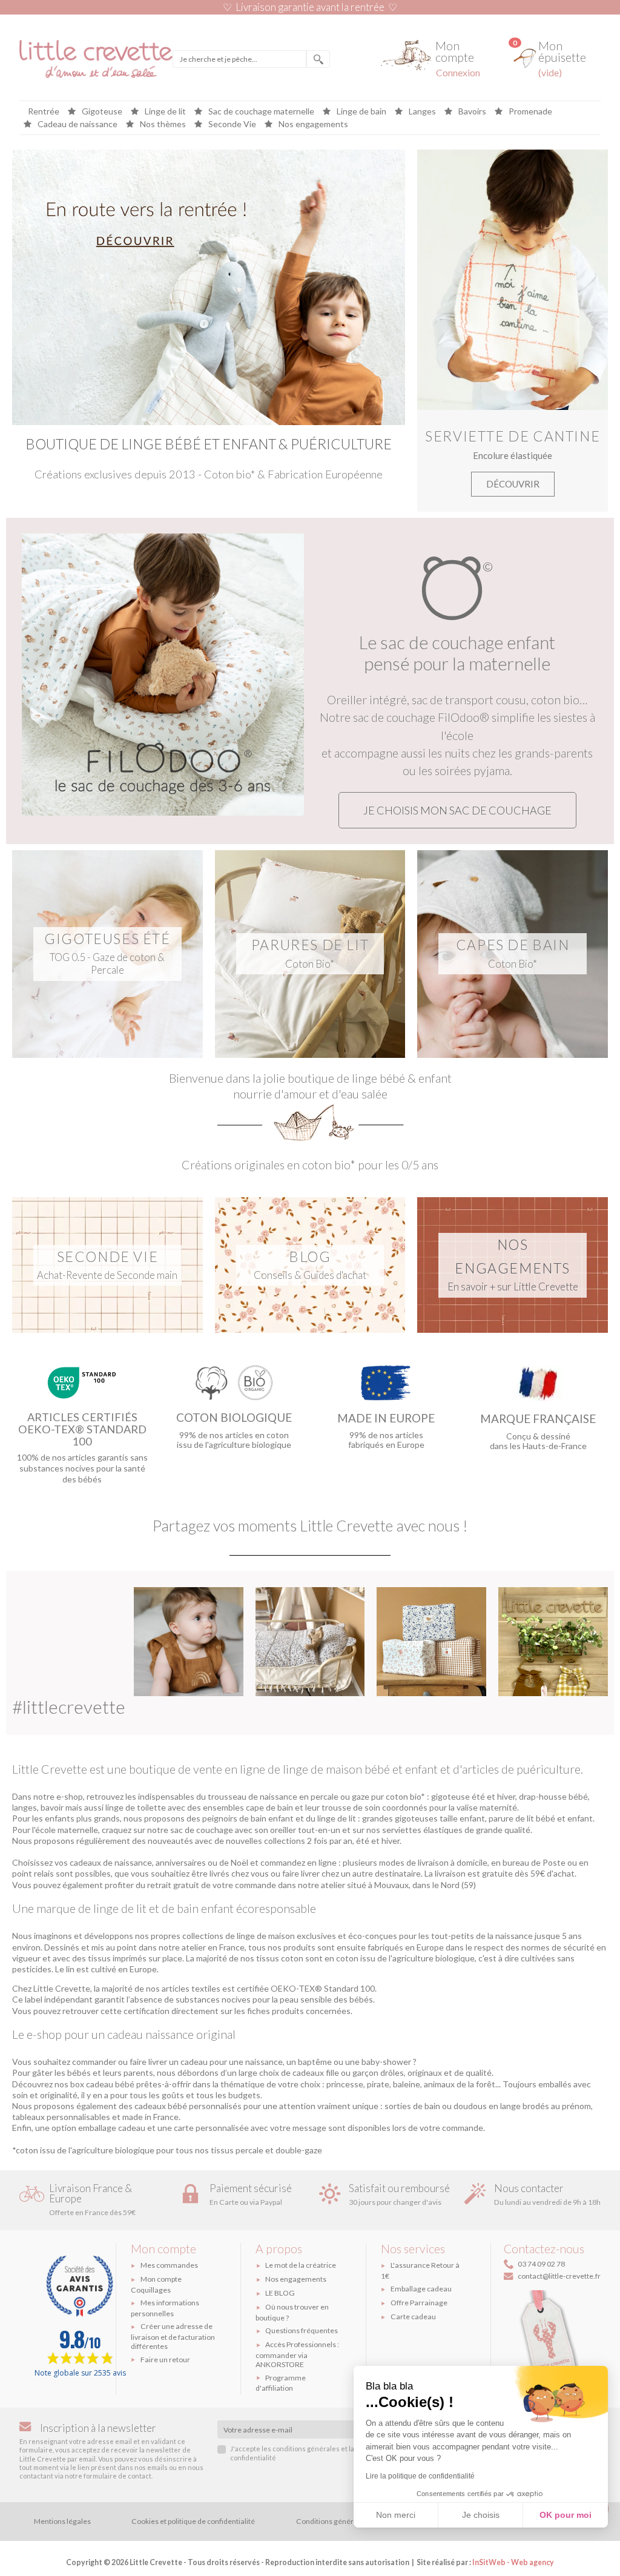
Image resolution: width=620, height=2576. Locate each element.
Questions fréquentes (302, 2330)
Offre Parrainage (419, 2303)
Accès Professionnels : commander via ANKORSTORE (297, 2354)
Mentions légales (62, 2521)
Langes (421, 112)
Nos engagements (312, 124)
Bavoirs (471, 112)
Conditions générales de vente (347, 2521)
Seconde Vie (231, 124)
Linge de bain (361, 112)
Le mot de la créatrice (301, 2265)
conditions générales (306, 2449)
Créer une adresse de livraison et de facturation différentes (173, 2336)
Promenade (529, 112)
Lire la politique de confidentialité (420, 2476)
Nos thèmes (162, 124)
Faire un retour (165, 2360)
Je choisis (481, 2515)
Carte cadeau (413, 2317)
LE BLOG (280, 2293)
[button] (457, 810)
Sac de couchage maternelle (260, 112)
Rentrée (44, 112)
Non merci (396, 2515)
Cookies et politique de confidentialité (193, 2521)
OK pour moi (566, 2515)
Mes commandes (169, 2265)
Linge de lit (164, 112)
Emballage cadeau (421, 2289)
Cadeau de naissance (77, 124)
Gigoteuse (101, 112)
